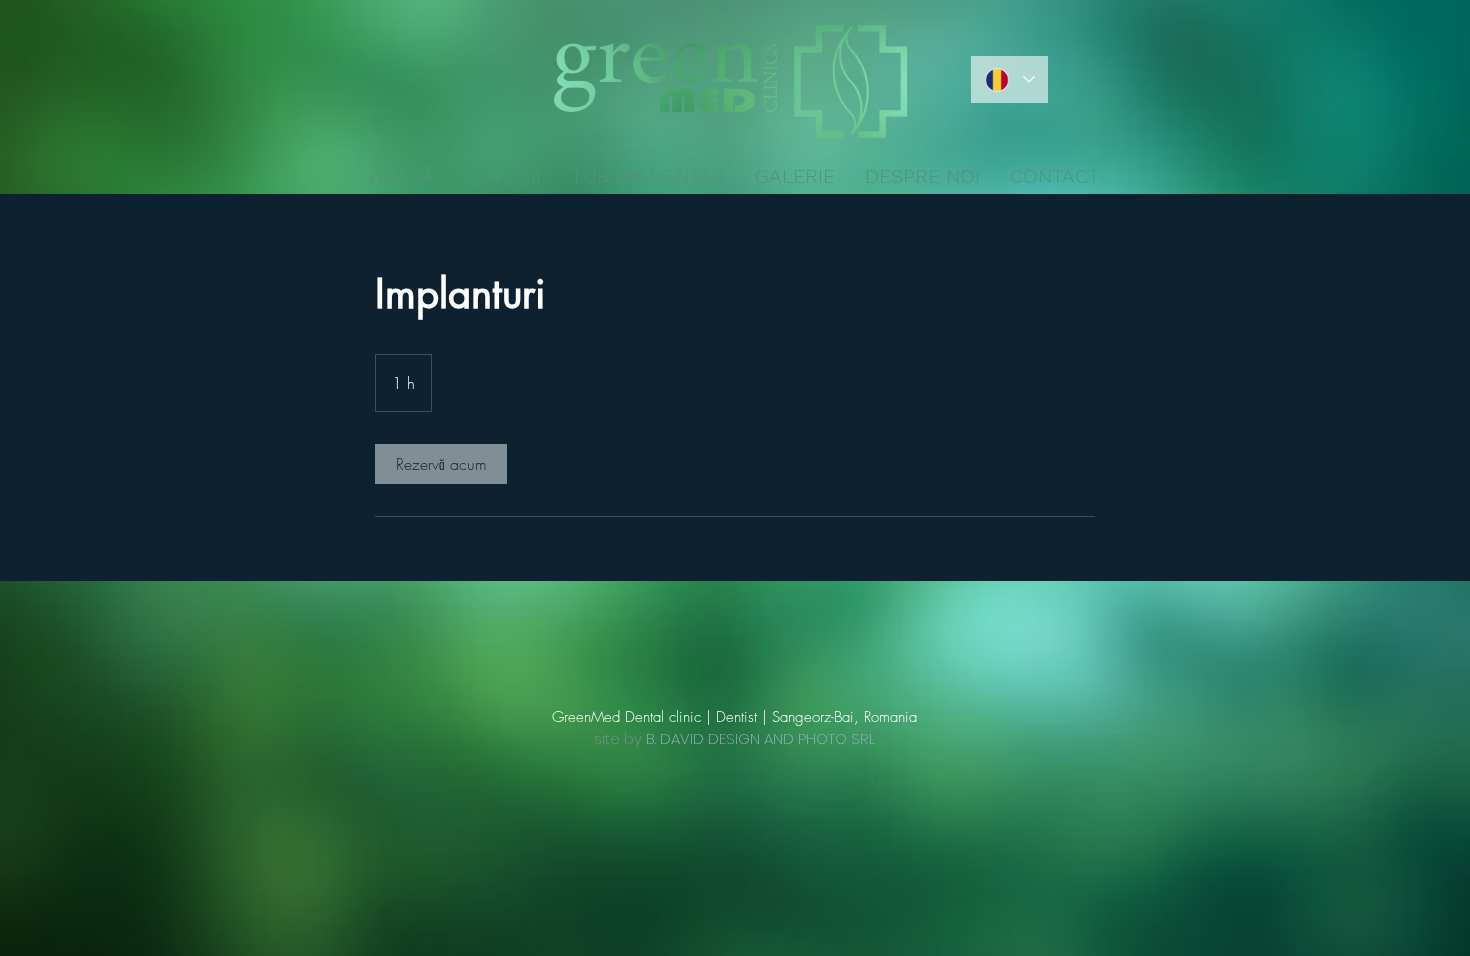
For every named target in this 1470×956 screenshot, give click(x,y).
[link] (441, 464)
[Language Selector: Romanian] (1009, 79)
